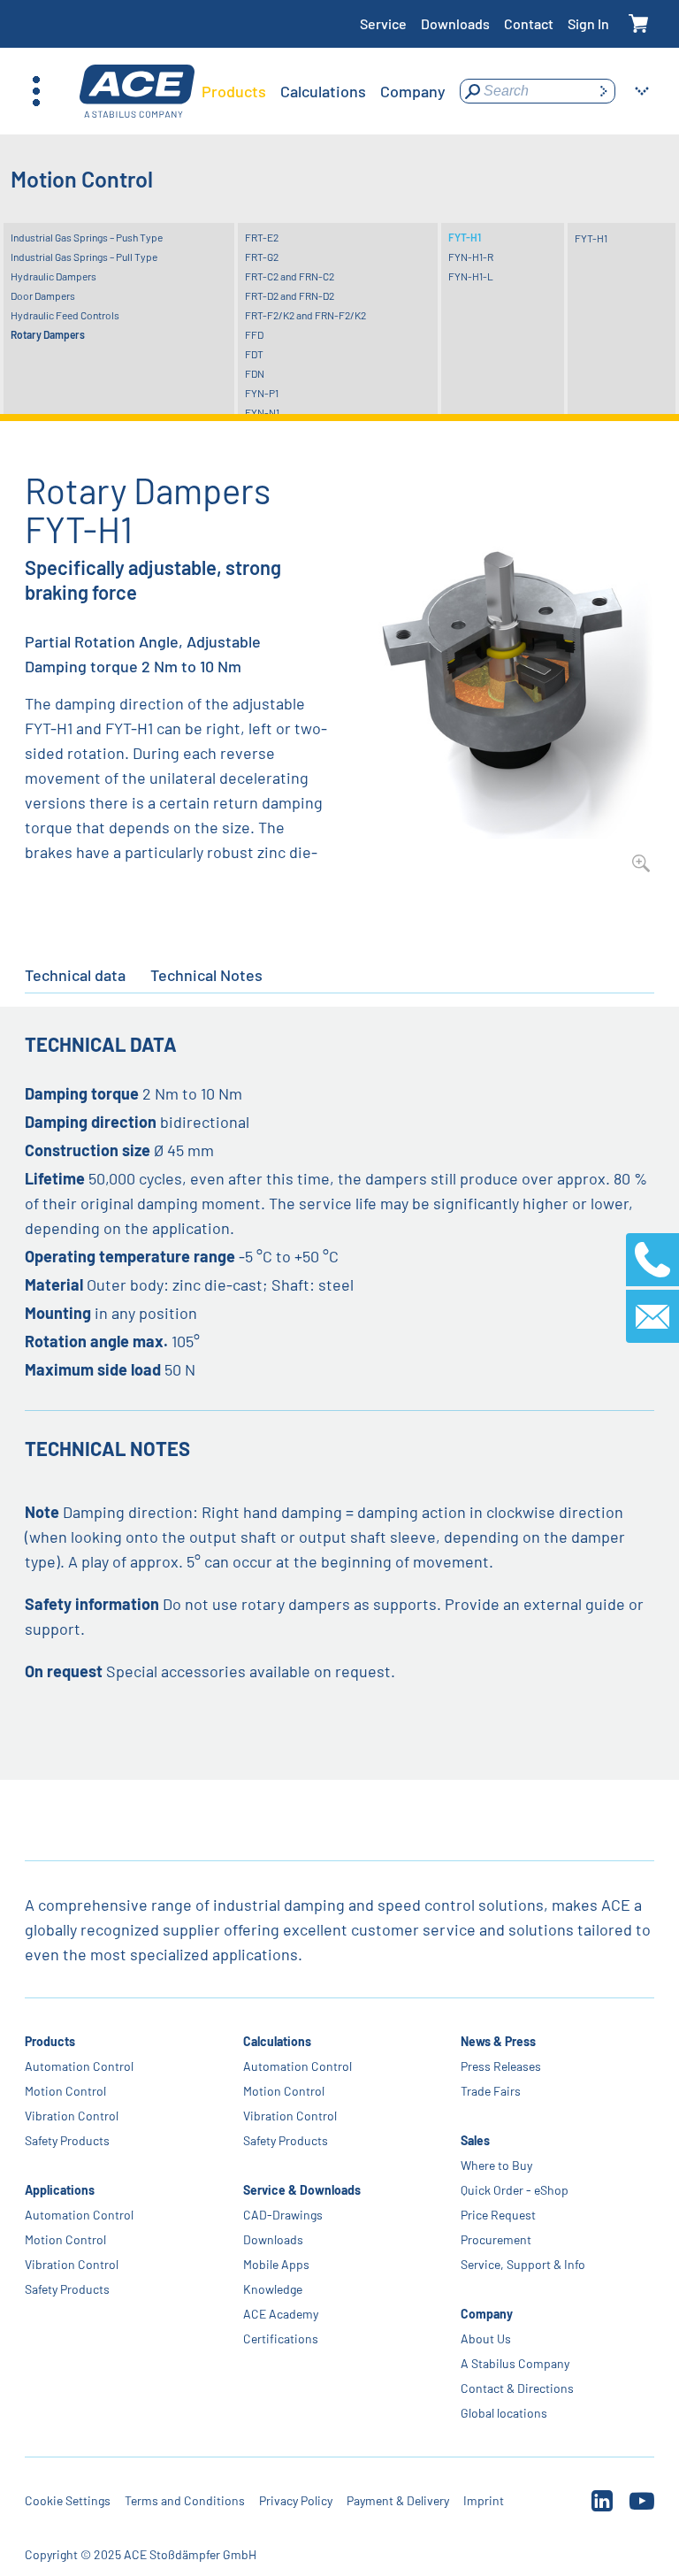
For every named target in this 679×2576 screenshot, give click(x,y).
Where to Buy (496, 2165)
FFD (254, 334)
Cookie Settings (68, 2500)
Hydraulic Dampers (53, 276)
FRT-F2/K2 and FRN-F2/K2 (305, 315)
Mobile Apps (276, 2264)
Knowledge (273, 2289)
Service (383, 23)
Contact (529, 23)
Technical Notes (206, 975)
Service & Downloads (302, 2190)
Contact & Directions (517, 2388)
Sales (475, 2140)
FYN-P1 (262, 393)
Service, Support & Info (523, 2264)
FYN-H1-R (471, 257)
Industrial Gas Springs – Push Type (87, 237)
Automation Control (79, 2066)
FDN (255, 373)
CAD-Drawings (283, 2215)
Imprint (484, 2500)
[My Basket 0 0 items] (639, 24)
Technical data (75, 975)
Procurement (496, 2239)
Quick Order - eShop (515, 2190)
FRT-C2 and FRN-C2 (290, 276)
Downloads (455, 23)
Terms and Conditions (185, 2500)
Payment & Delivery (398, 2500)
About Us (486, 2338)
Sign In (588, 23)
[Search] (603, 91)
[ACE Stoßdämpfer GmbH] (137, 92)
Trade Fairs (491, 2091)
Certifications (281, 2338)
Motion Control (65, 2091)
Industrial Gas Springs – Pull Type (84, 257)
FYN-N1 (262, 412)
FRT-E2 (262, 237)
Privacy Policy (296, 2500)
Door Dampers (43, 295)
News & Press (498, 2041)
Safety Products (67, 2140)
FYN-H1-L (471, 276)
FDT (254, 354)
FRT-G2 (262, 257)
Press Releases (501, 2066)
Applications (60, 2190)
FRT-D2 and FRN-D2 (290, 295)
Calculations (277, 2041)
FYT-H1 (465, 237)
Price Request (498, 2215)
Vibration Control (72, 2116)
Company (487, 2314)
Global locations (504, 2413)
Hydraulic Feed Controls (65, 315)
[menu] (324, 91)
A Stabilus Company (515, 2363)
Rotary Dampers (48, 334)
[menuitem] (234, 91)
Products (50, 2041)
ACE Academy (281, 2314)
